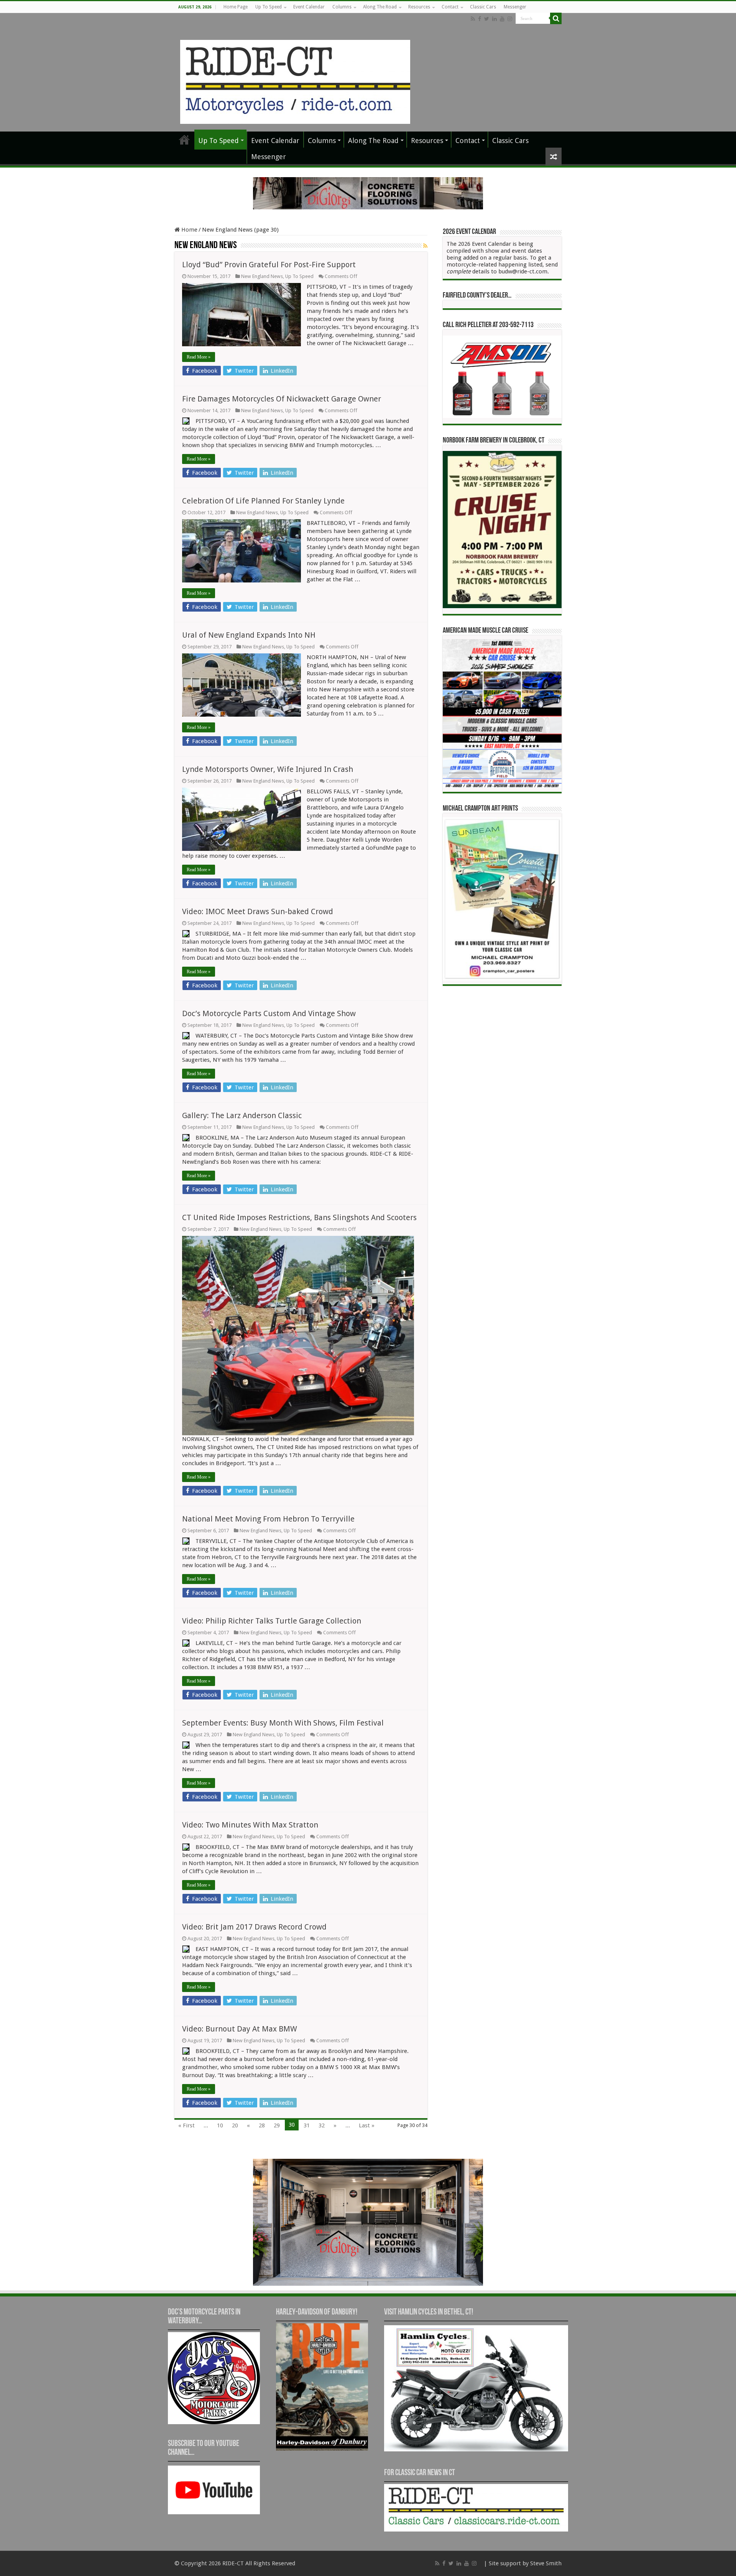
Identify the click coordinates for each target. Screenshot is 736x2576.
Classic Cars (483, 7)
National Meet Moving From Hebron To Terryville (268, 1519)
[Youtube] (502, 19)
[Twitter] (487, 19)
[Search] (556, 18)
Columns (342, 7)
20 (235, 2125)
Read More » (199, 357)
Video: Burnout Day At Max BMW (240, 2029)
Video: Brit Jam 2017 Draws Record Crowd (254, 1927)
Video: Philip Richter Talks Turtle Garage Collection (272, 1621)
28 (262, 2125)
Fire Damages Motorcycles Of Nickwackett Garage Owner (282, 399)
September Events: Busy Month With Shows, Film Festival (283, 1723)
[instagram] (510, 19)
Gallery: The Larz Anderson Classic (242, 1115)
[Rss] (473, 19)
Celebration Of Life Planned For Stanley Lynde (263, 501)
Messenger (515, 7)
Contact (450, 7)
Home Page (236, 7)
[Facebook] (480, 19)
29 (277, 2125)
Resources (419, 7)
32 (322, 2125)
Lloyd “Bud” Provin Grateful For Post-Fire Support (269, 265)
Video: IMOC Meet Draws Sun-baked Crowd (258, 911)
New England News (262, 276)
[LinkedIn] (495, 19)
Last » (367, 2125)
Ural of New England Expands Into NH (249, 635)
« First (186, 2125)
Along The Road (380, 7)
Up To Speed (269, 7)
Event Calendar (309, 7)
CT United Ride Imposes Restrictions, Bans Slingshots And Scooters (299, 1217)
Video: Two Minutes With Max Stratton (250, 1825)
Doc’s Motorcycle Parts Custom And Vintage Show (269, 1013)
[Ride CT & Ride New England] (295, 81)
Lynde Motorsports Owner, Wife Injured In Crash (268, 769)
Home (189, 230)
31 (307, 2125)
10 (220, 2125)
